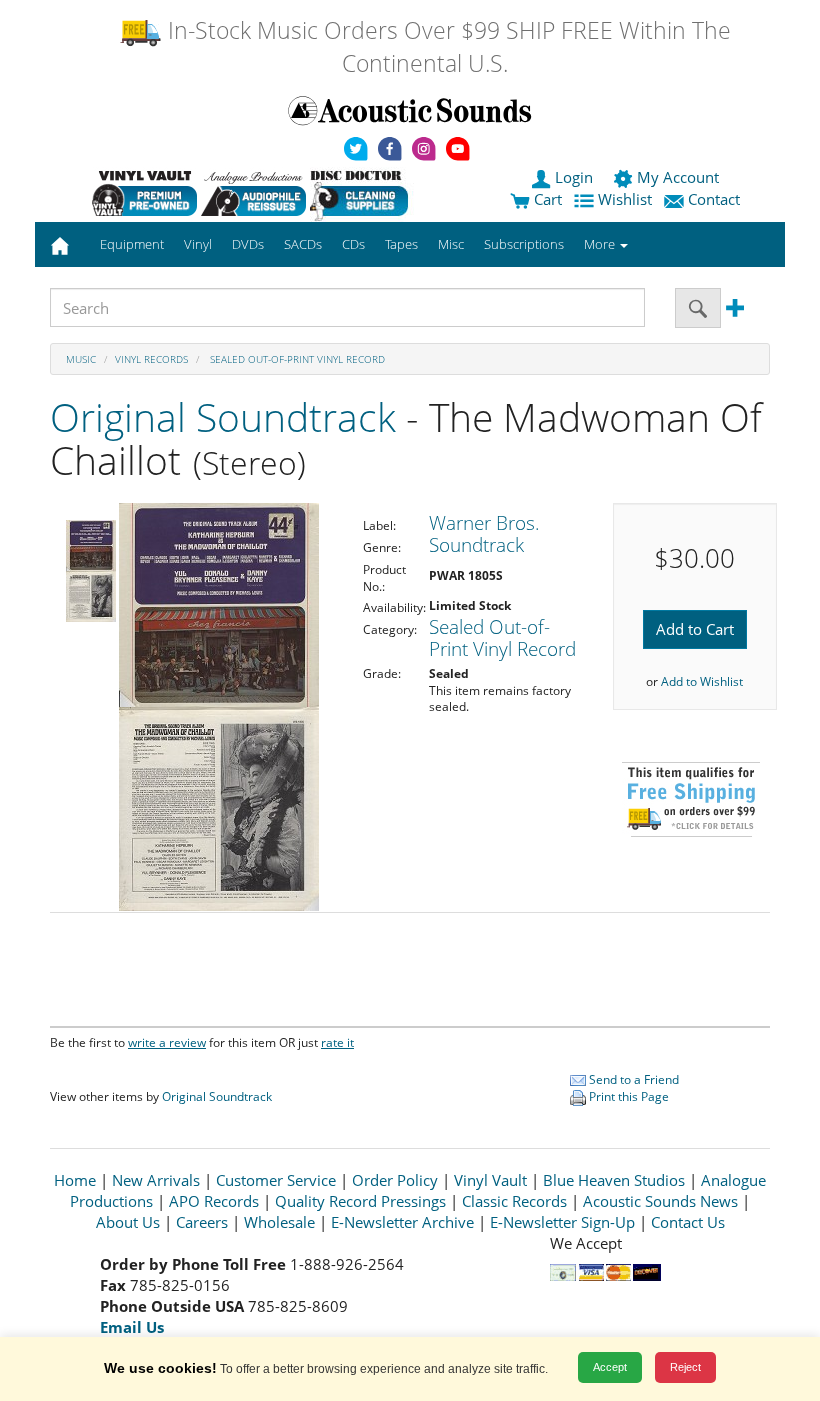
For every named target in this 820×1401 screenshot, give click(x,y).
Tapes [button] (401, 244)
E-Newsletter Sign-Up (562, 1222)
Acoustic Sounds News (660, 1201)
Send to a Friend (632, 1079)
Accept (610, 1367)
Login (574, 177)
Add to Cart (695, 629)
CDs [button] (353, 244)
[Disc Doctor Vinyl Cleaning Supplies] (362, 193)
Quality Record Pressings (360, 1201)
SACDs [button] (303, 244)
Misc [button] (451, 244)
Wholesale (279, 1222)
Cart (546, 199)
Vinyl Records (151, 359)
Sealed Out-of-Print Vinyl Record (296, 359)
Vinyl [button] (198, 244)
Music (81, 359)
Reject (685, 1367)
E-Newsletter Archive (402, 1222)
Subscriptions (524, 244)
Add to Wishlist (702, 681)
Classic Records (514, 1201)
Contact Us (688, 1222)
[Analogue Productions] (253, 193)
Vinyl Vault (490, 1180)
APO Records (214, 1201)
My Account (678, 177)
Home (75, 1180)
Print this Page (627, 1096)
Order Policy (395, 1180)
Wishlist (625, 199)
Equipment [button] (132, 244)
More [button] (601, 244)
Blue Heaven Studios (614, 1180)
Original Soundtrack (223, 416)
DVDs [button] (248, 244)
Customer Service (276, 1180)
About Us (128, 1222)
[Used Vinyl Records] (144, 193)
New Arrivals (156, 1180)
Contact (714, 199)
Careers (202, 1222)
